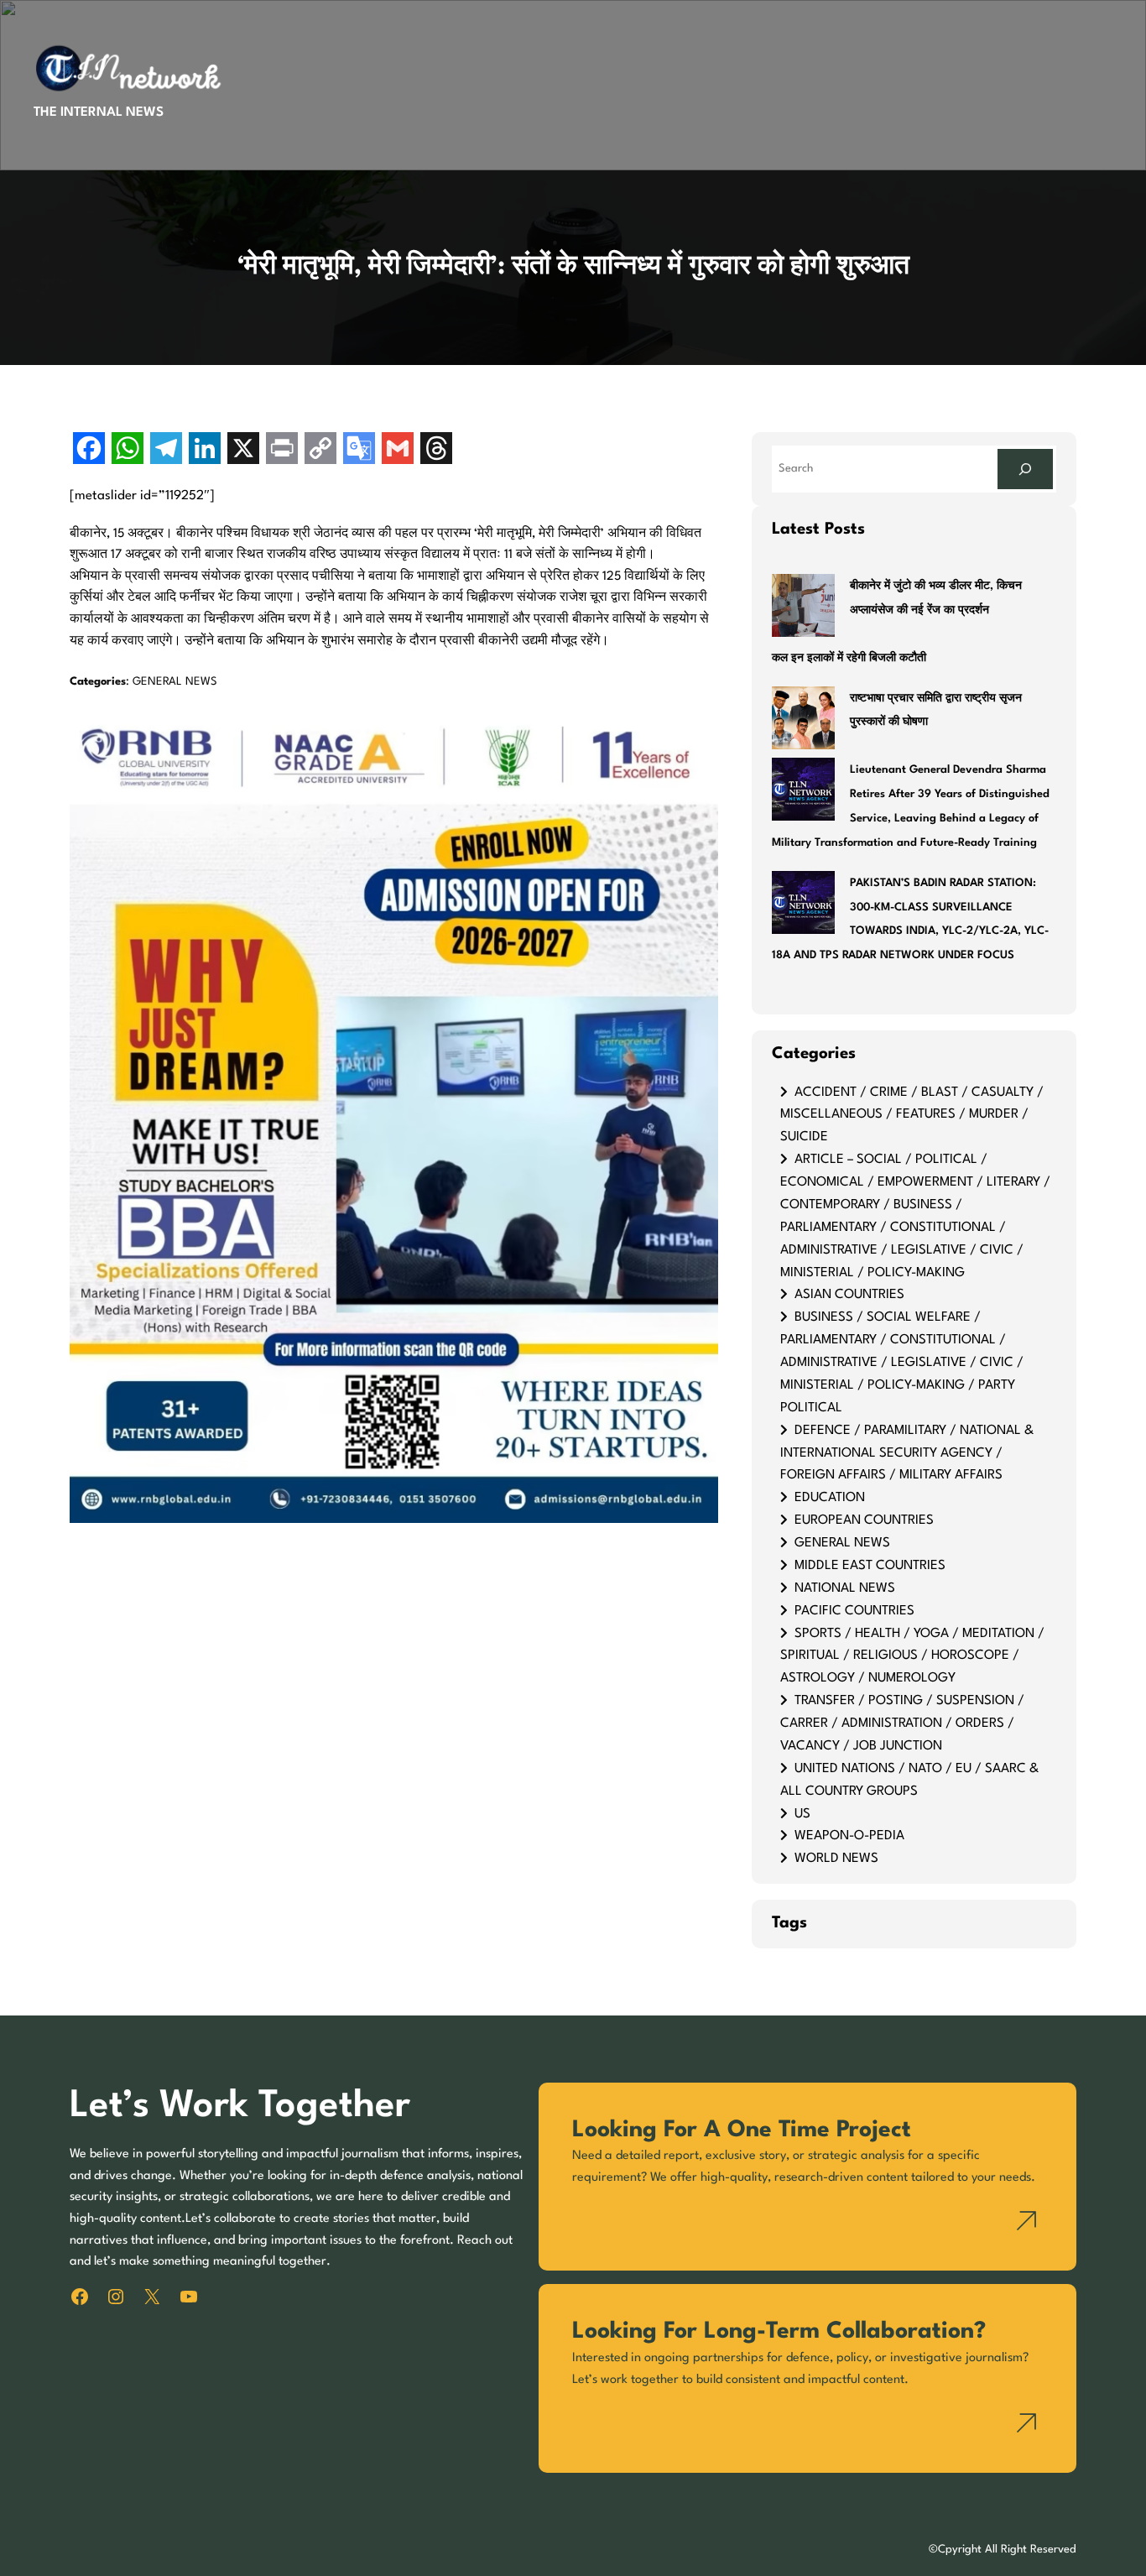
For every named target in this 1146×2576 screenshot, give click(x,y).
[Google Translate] (359, 450)
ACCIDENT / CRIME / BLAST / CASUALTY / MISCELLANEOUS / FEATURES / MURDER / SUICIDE (912, 1115)
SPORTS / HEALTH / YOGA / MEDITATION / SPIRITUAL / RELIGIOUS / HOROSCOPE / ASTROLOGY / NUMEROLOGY (912, 1656)
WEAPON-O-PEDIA (849, 1836)
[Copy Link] (320, 450)
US (802, 1814)
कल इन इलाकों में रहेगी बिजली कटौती (849, 658)
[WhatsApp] (128, 450)
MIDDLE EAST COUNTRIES (870, 1566)
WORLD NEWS (836, 1859)
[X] (243, 450)
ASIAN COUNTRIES (849, 1295)
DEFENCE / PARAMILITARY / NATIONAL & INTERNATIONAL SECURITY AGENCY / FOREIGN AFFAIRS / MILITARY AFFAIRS (907, 1453)
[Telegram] (166, 450)
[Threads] (436, 450)
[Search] (1025, 469)
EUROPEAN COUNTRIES (864, 1520)
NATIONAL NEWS (845, 1588)
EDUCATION (830, 1498)
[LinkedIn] (205, 450)
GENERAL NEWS (175, 682)
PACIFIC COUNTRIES (854, 1611)
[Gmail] (398, 450)
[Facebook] (89, 450)
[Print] (282, 450)
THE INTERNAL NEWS (99, 112)
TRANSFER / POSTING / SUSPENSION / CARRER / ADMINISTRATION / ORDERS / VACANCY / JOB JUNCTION (902, 1723)
